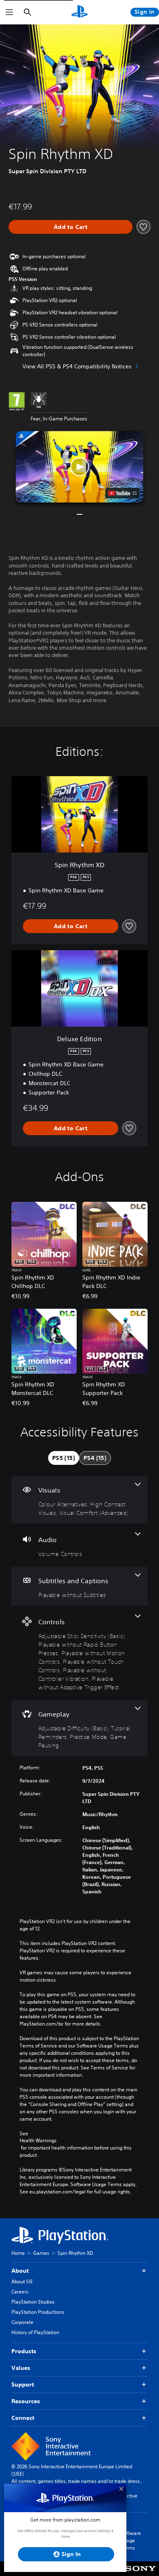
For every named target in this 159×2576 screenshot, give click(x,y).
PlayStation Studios (33, 2302)
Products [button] (24, 2351)
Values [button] (21, 2368)
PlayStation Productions (38, 2312)
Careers (20, 2292)
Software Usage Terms (131, 2540)
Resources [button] (26, 2401)
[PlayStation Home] (79, 12)
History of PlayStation (35, 2332)
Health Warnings (38, 2141)
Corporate (22, 2322)
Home (18, 2253)
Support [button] (23, 2385)
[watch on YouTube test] (123, 493)
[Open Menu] (9, 12)
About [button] (20, 2271)
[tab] (64, 1458)
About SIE (22, 2281)
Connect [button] (23, 2418)
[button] (79, 467)
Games (41, 2253)
